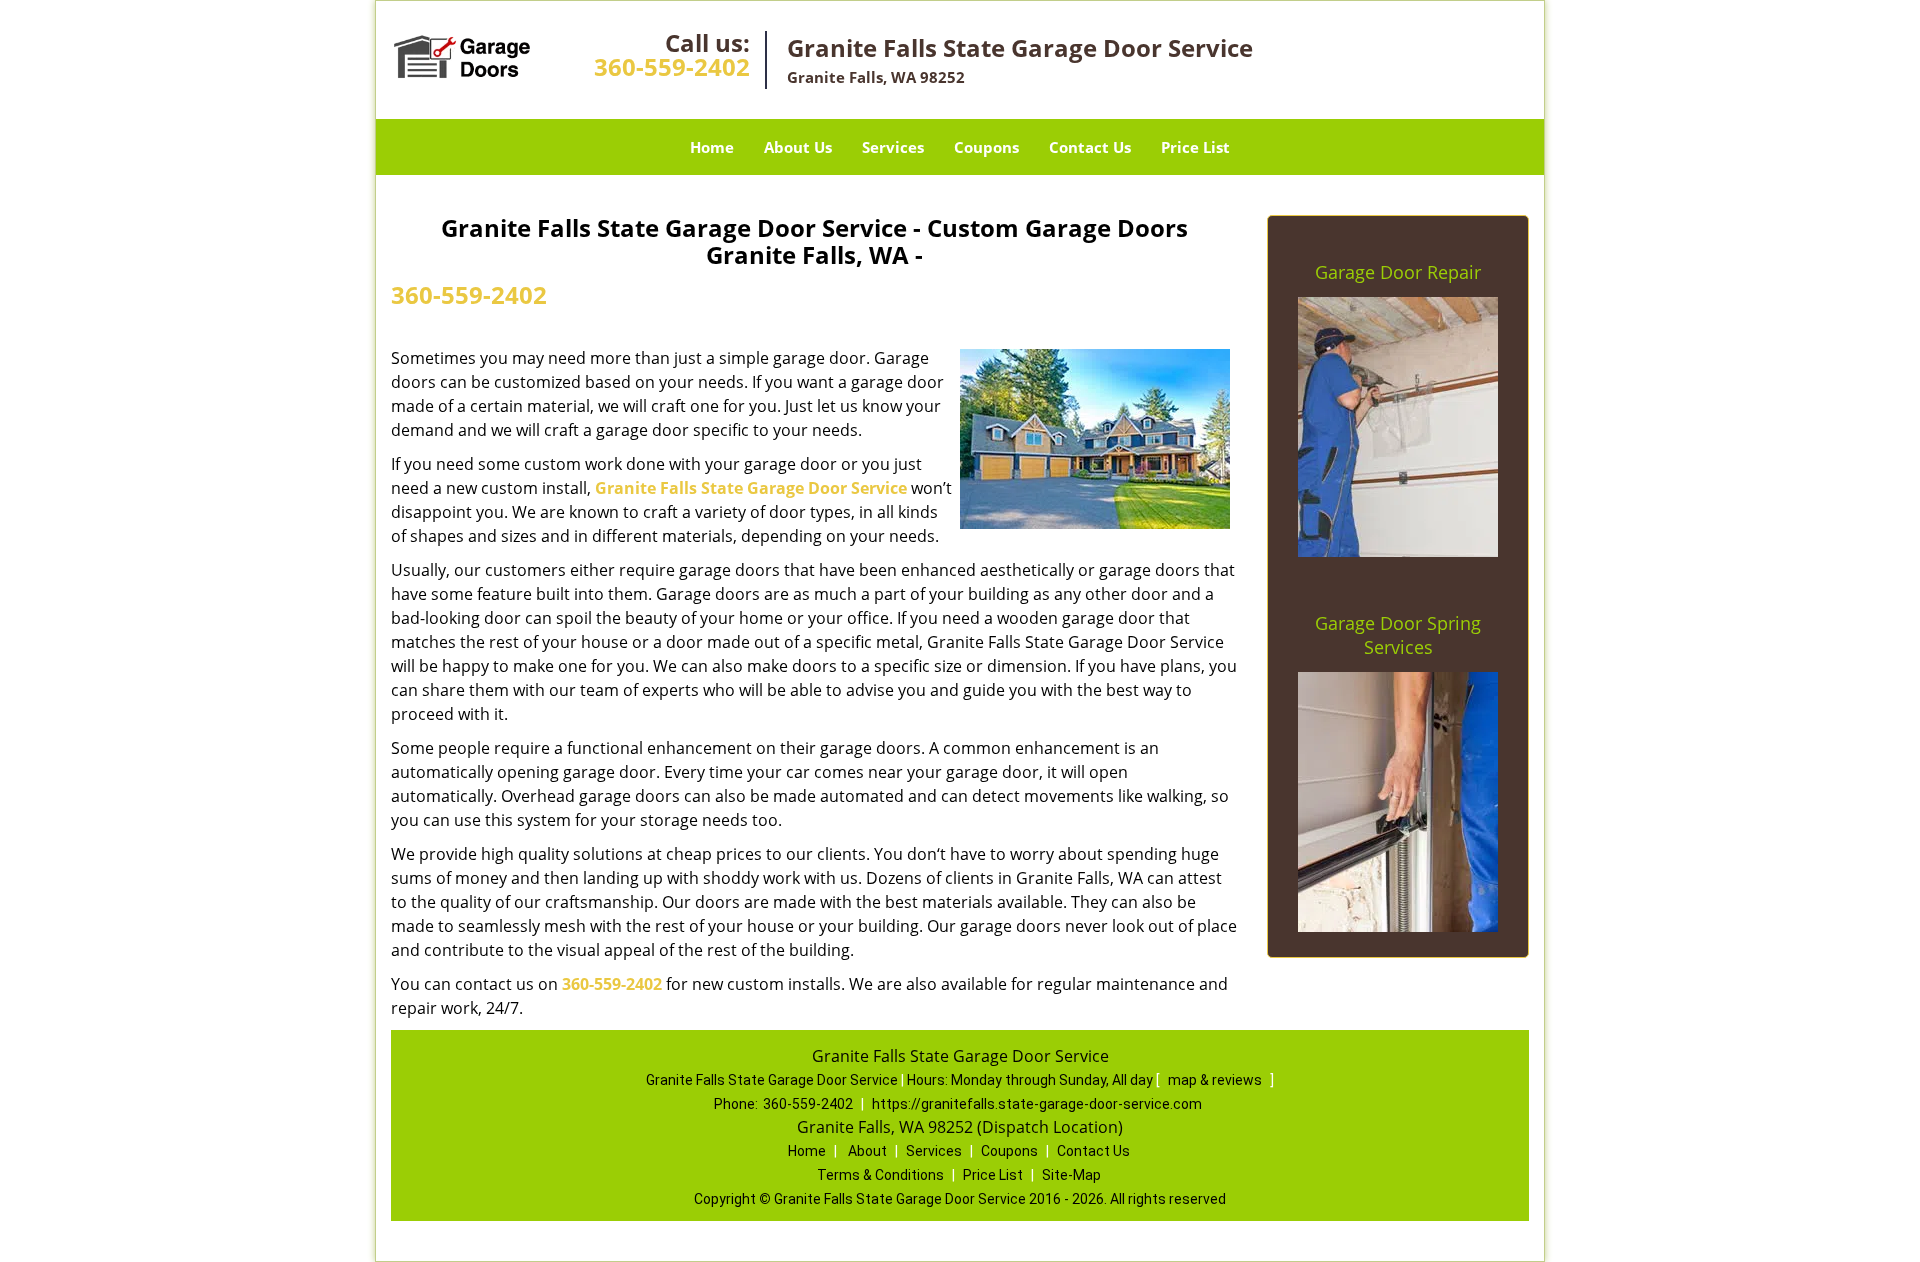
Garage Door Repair (1398, 272)
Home (712, 147)
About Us (798, 147)
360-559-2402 (672, 66)
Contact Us (1090, 147)
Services (893, 147)
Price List (1195, 147)
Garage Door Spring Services (1398, 635)
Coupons (986, 147)
